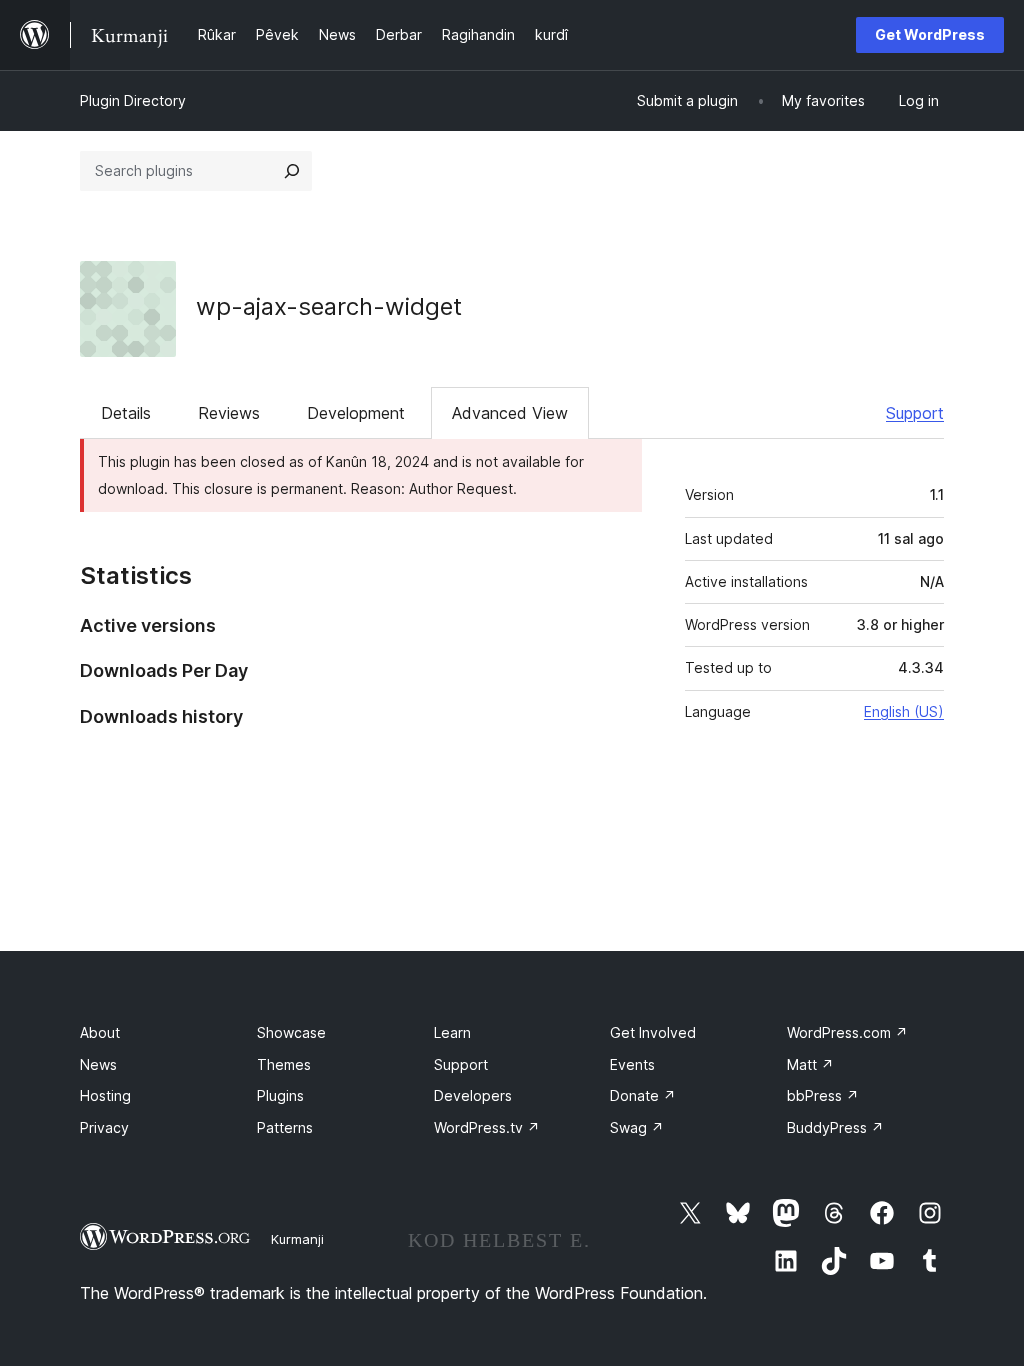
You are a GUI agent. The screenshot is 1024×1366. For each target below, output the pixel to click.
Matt (810, 1064)
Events (632, 1064)
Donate (643, 1095)
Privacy (104, 1127)
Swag (637, 1127)
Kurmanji (297, 1239)
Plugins (280, 1095)
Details (126, 413)
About (100, 1032)
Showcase (291, 1032)
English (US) (904, 711)
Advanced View (510, 413)
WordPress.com (847, 1032)
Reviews (229, 413)
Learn (452, 1032)
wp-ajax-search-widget (329, 306)
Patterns (285, 1127)
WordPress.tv (487, 1127)
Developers (473, 1095)
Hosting (105, 1095)
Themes (284, 1064)
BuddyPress (835, 1127)
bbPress (823, 1095)
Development (356, 413)
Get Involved (653, 1032)
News (98, 1064)
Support (915, 413)
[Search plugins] (292, 171)
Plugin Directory (133, 100)
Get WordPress (930, 34)
